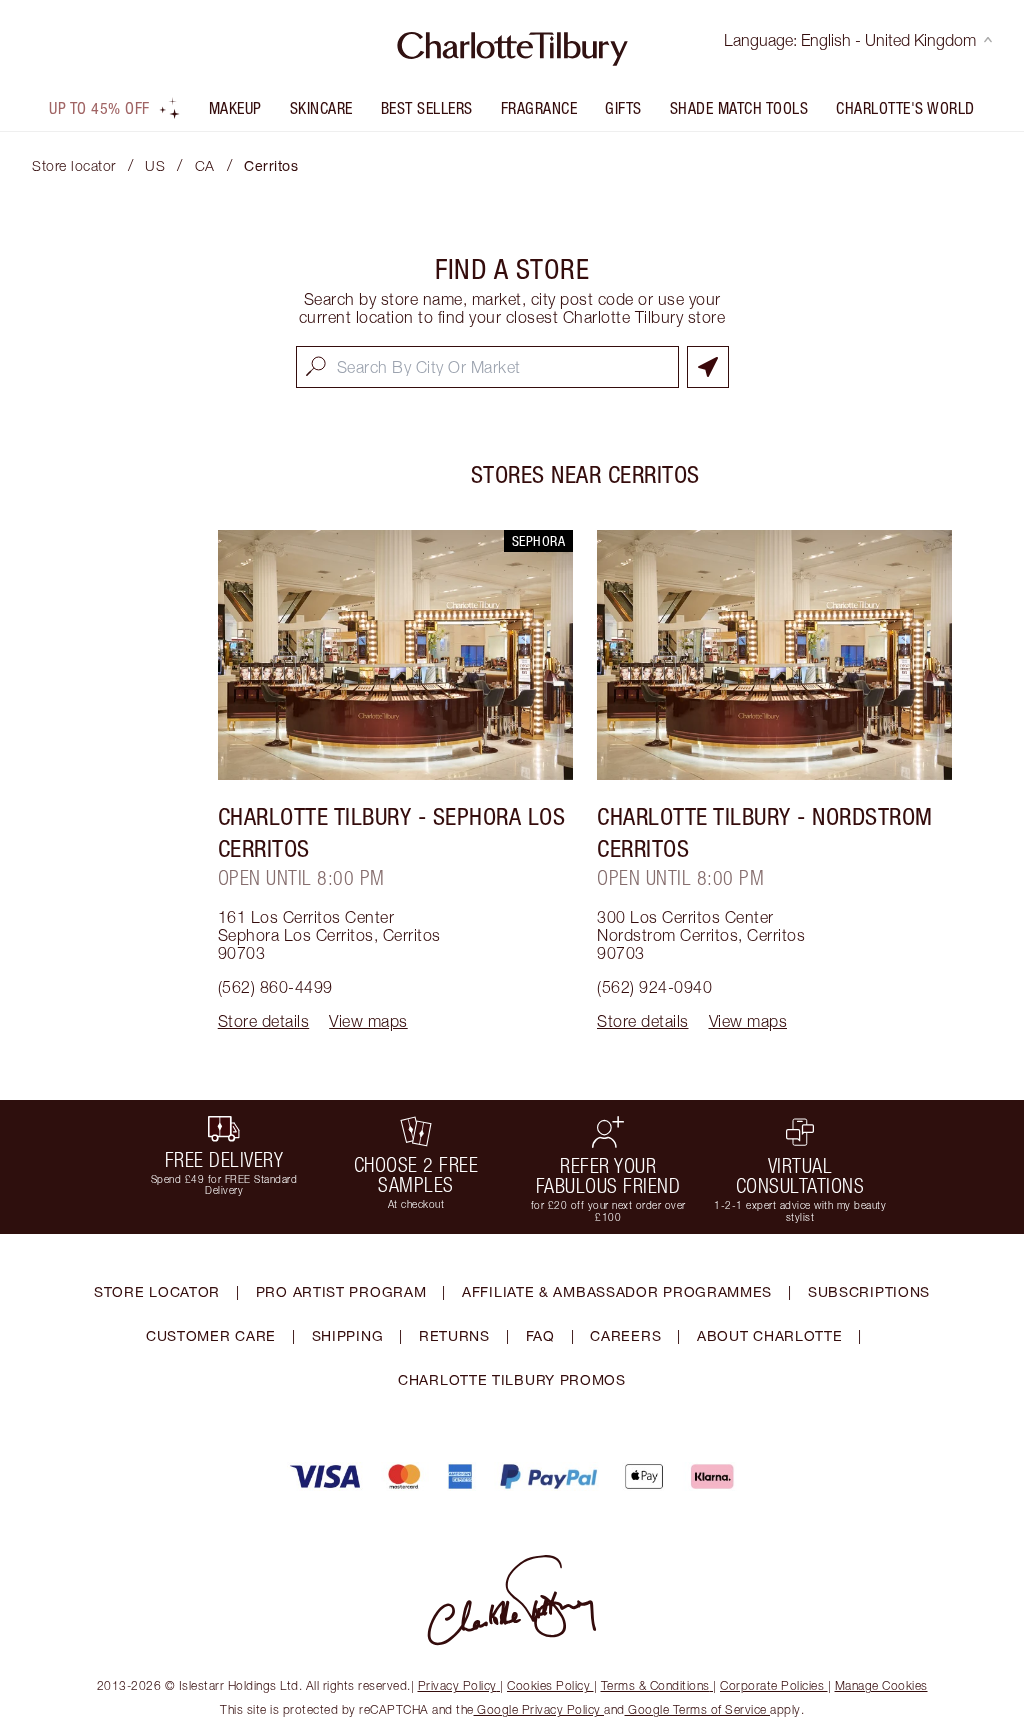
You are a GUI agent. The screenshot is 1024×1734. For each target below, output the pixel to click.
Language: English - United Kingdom (850, 40)
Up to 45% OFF (99, 108)
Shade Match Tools (739, 108)
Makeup (235, 108)
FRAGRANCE (539, 108)
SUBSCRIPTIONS (869, 1291)
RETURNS (454, 1335)
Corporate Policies (772, 1685)
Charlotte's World (905, 108)
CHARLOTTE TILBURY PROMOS (512, 1379)
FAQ (540, 1335)
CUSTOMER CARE (211, 1335)
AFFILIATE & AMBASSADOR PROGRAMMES (617, 1291)
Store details (264, 1021)
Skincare (321, 108)
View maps (368, 1021)
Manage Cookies (881, 1685)
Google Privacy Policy (539, 1709)
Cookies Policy (548, 1685)
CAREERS (625, 1335)
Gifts (623, 108)
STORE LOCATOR (157, 1291)
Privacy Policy (457, 1685)
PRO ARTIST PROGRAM (341, 1291)
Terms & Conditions (655, 1685)
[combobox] (487, 367)
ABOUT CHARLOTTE (770, 1335)
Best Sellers (427, 108)
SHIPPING (348, 1335)
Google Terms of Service (698, 1709)
